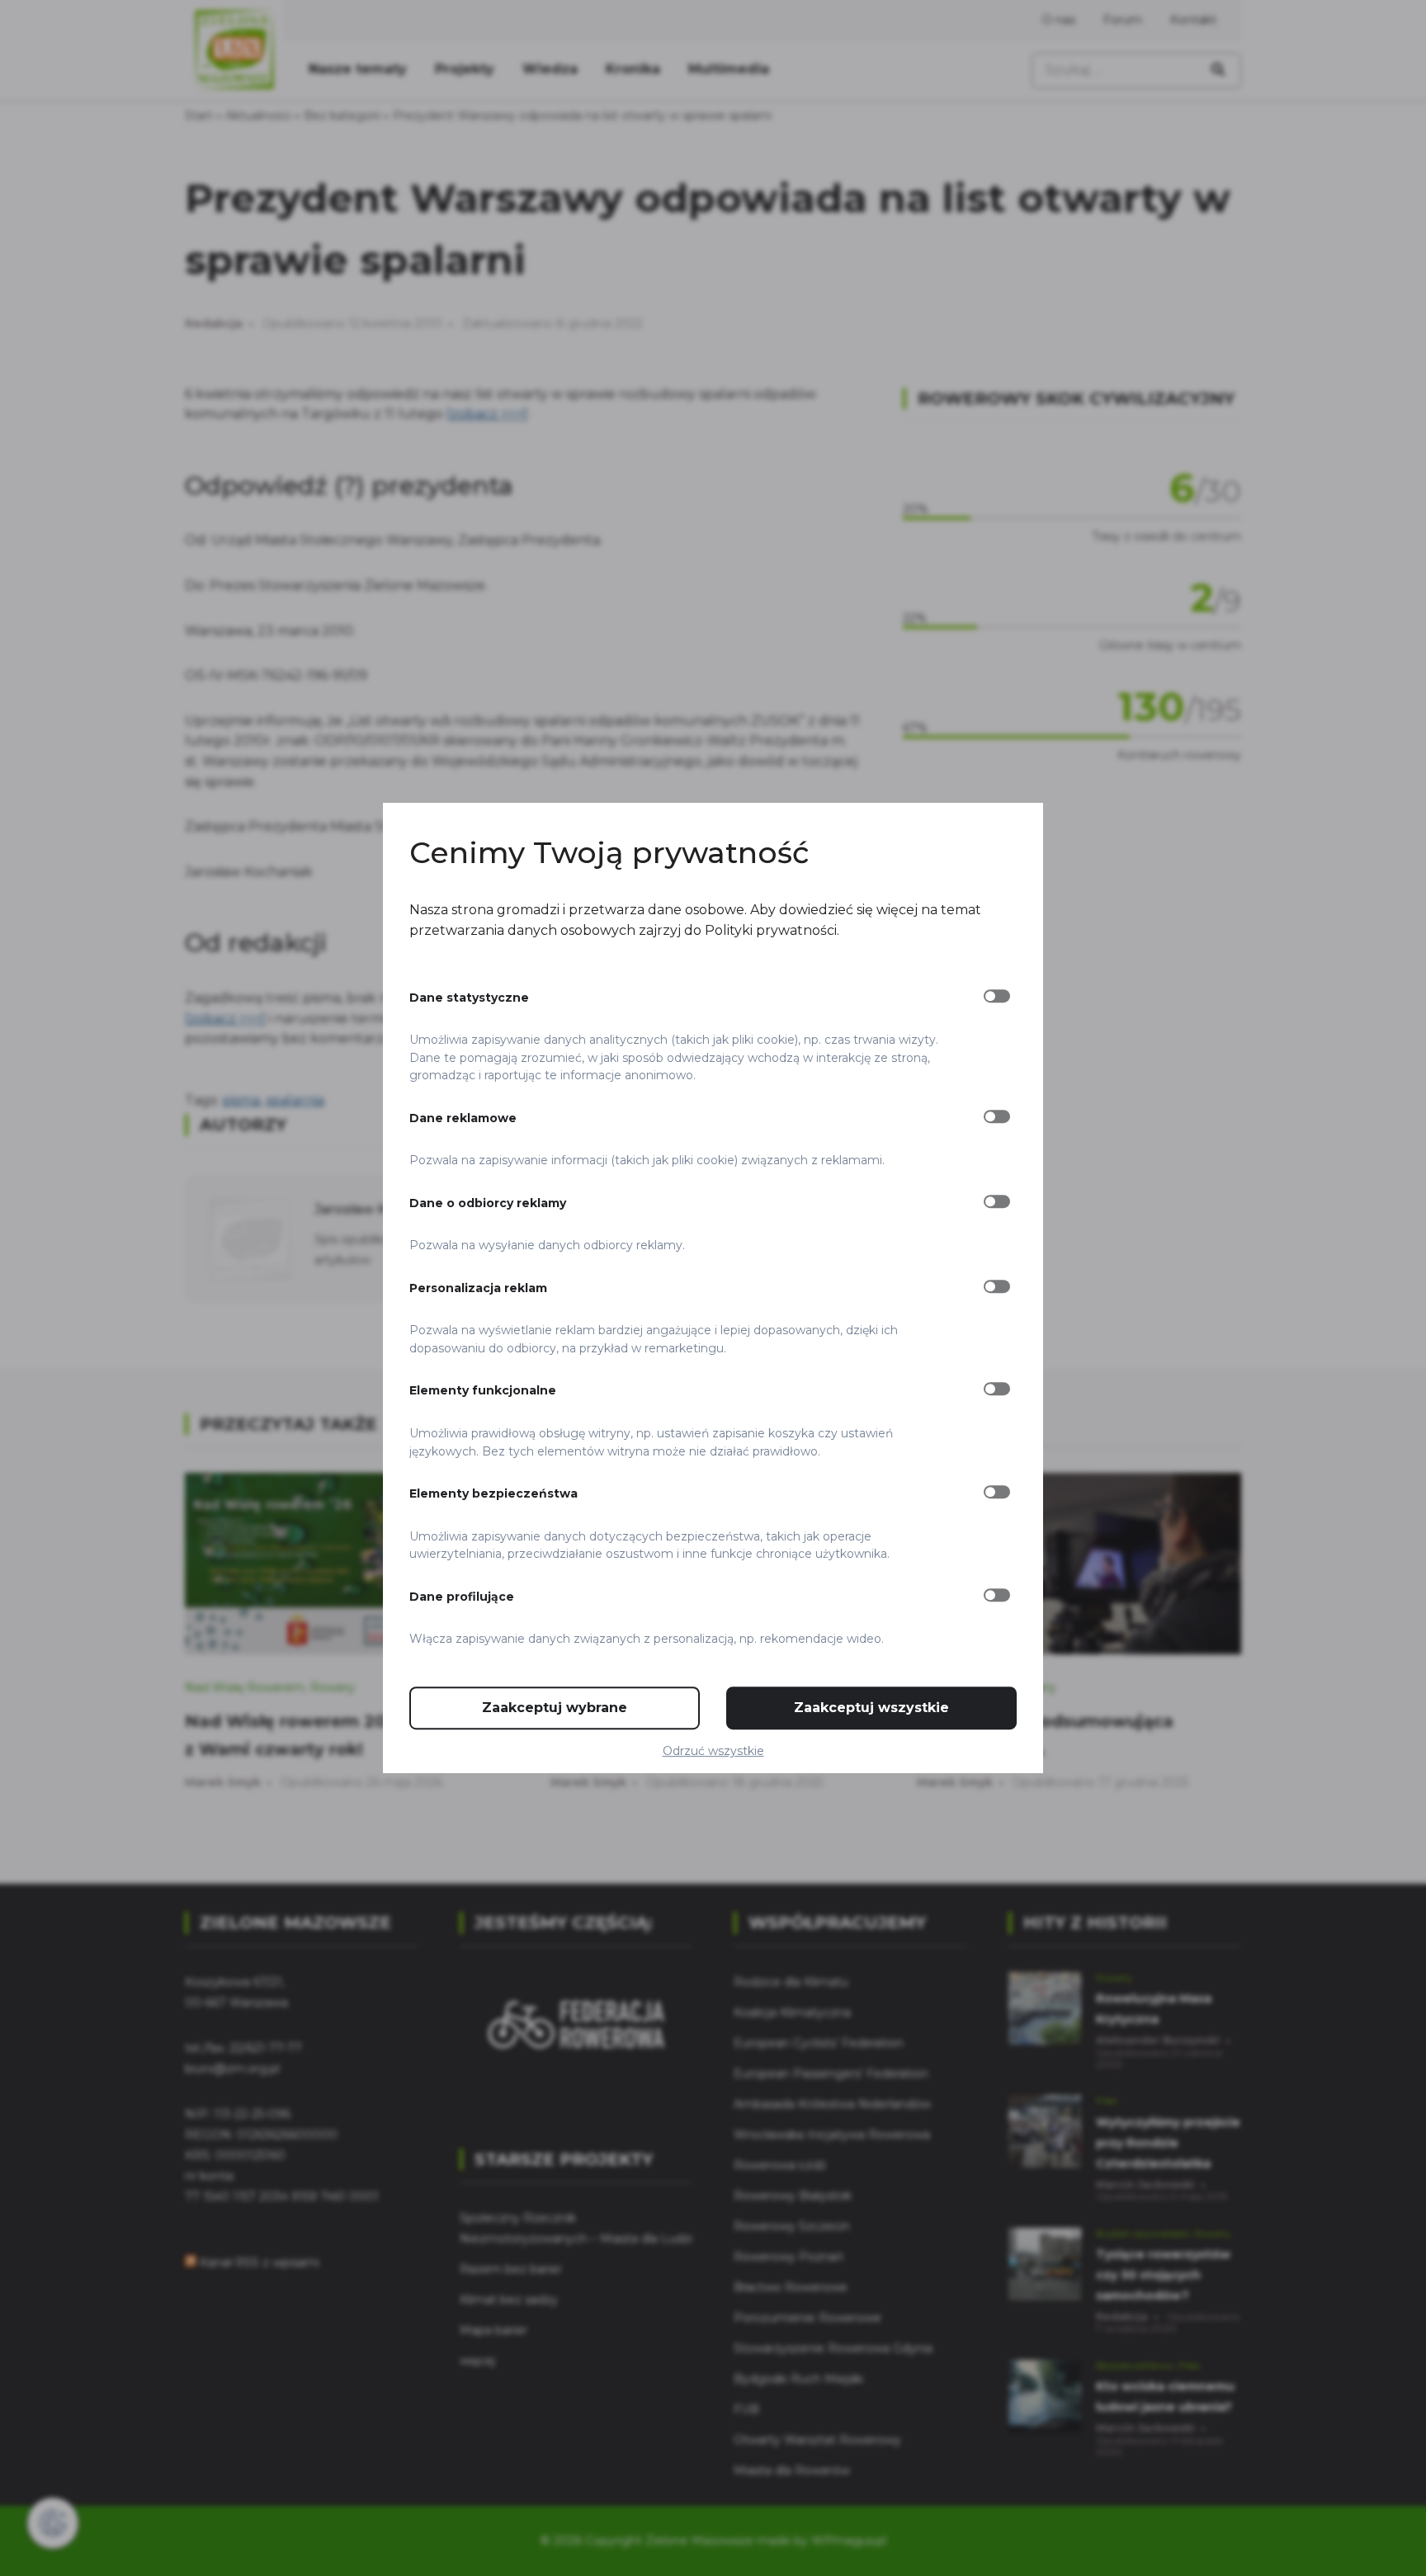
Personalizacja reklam (478, 1288)
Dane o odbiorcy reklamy (488, 1203)
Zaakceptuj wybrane (555, 1708)
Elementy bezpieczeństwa (493, 1493)
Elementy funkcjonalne (483, 1391)
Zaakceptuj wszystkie (871, 1708)
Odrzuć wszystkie (713, 1751)
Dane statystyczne (469, 998)
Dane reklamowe (463, 1118)
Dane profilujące (462, 1597)
